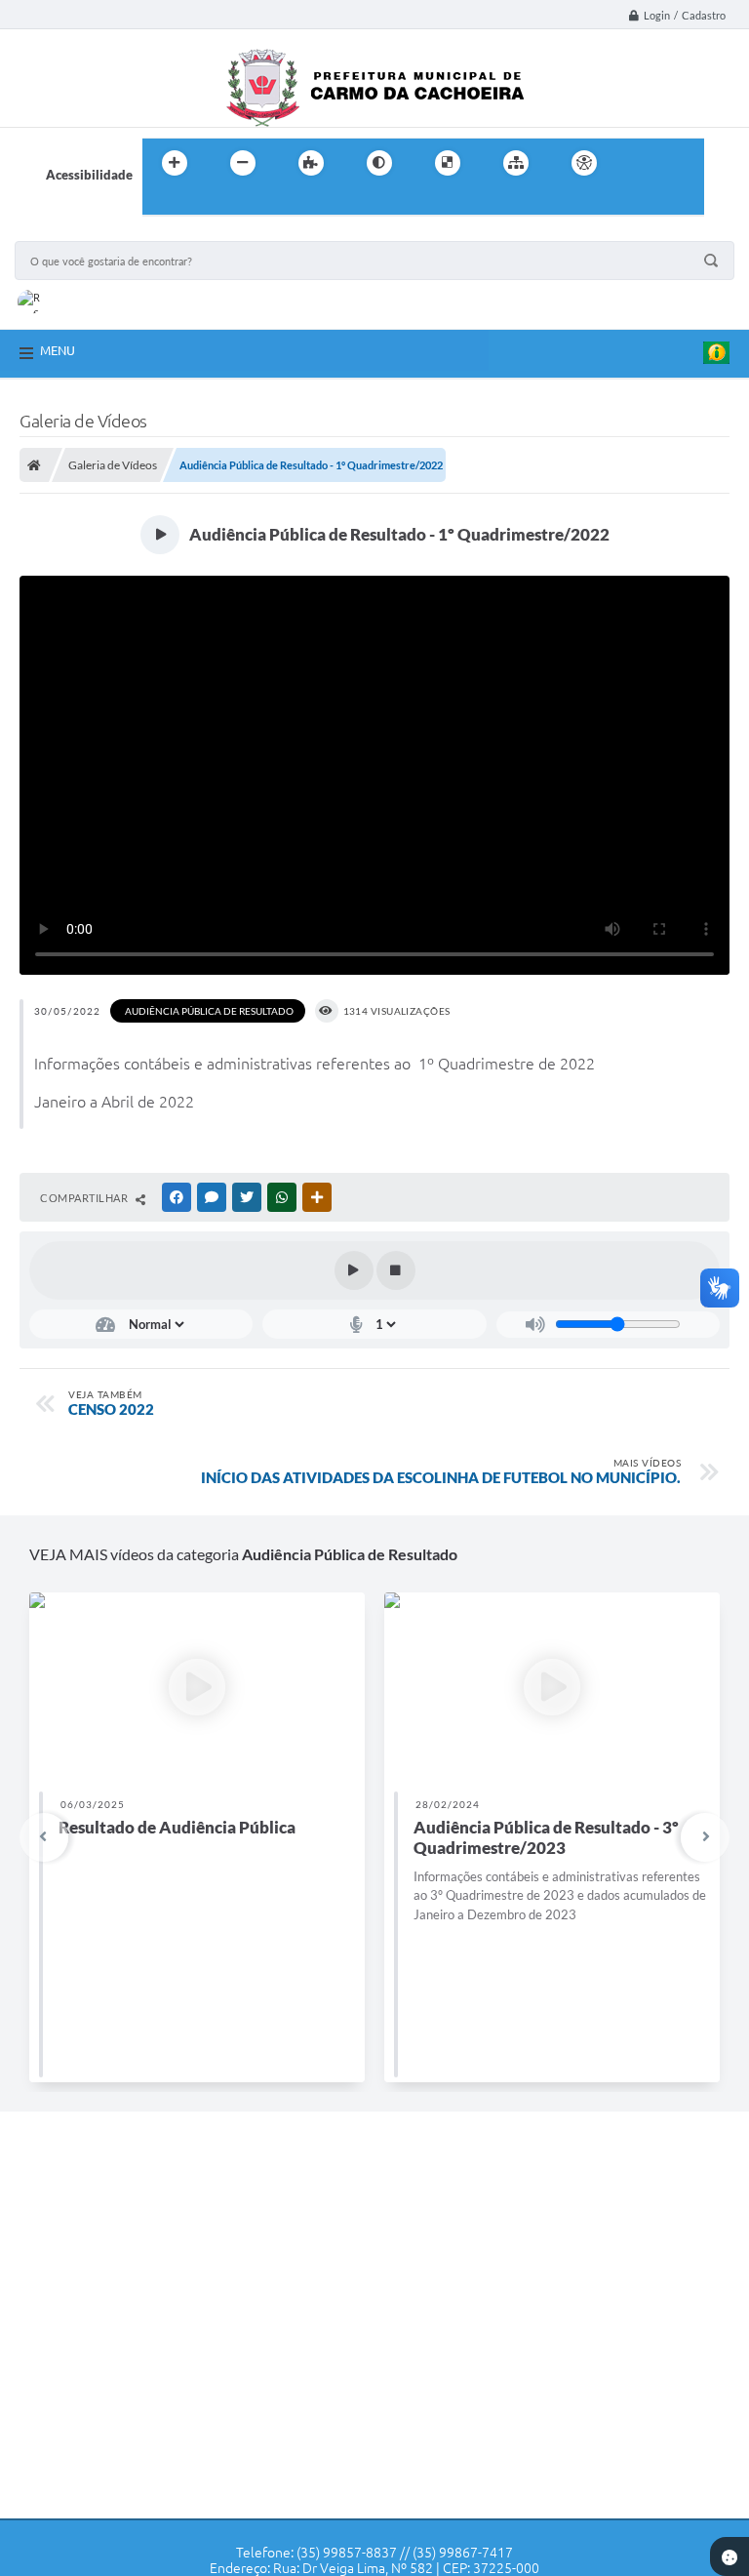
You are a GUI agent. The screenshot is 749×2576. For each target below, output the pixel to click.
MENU (58, 350)
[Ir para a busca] (162, 203)
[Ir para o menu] (683, 163)
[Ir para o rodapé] (205, 203)
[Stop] (396, 1270)
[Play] (354, 1270)
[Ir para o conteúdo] (640, 163)
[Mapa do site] (516, 163)
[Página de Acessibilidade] (584, 163)
